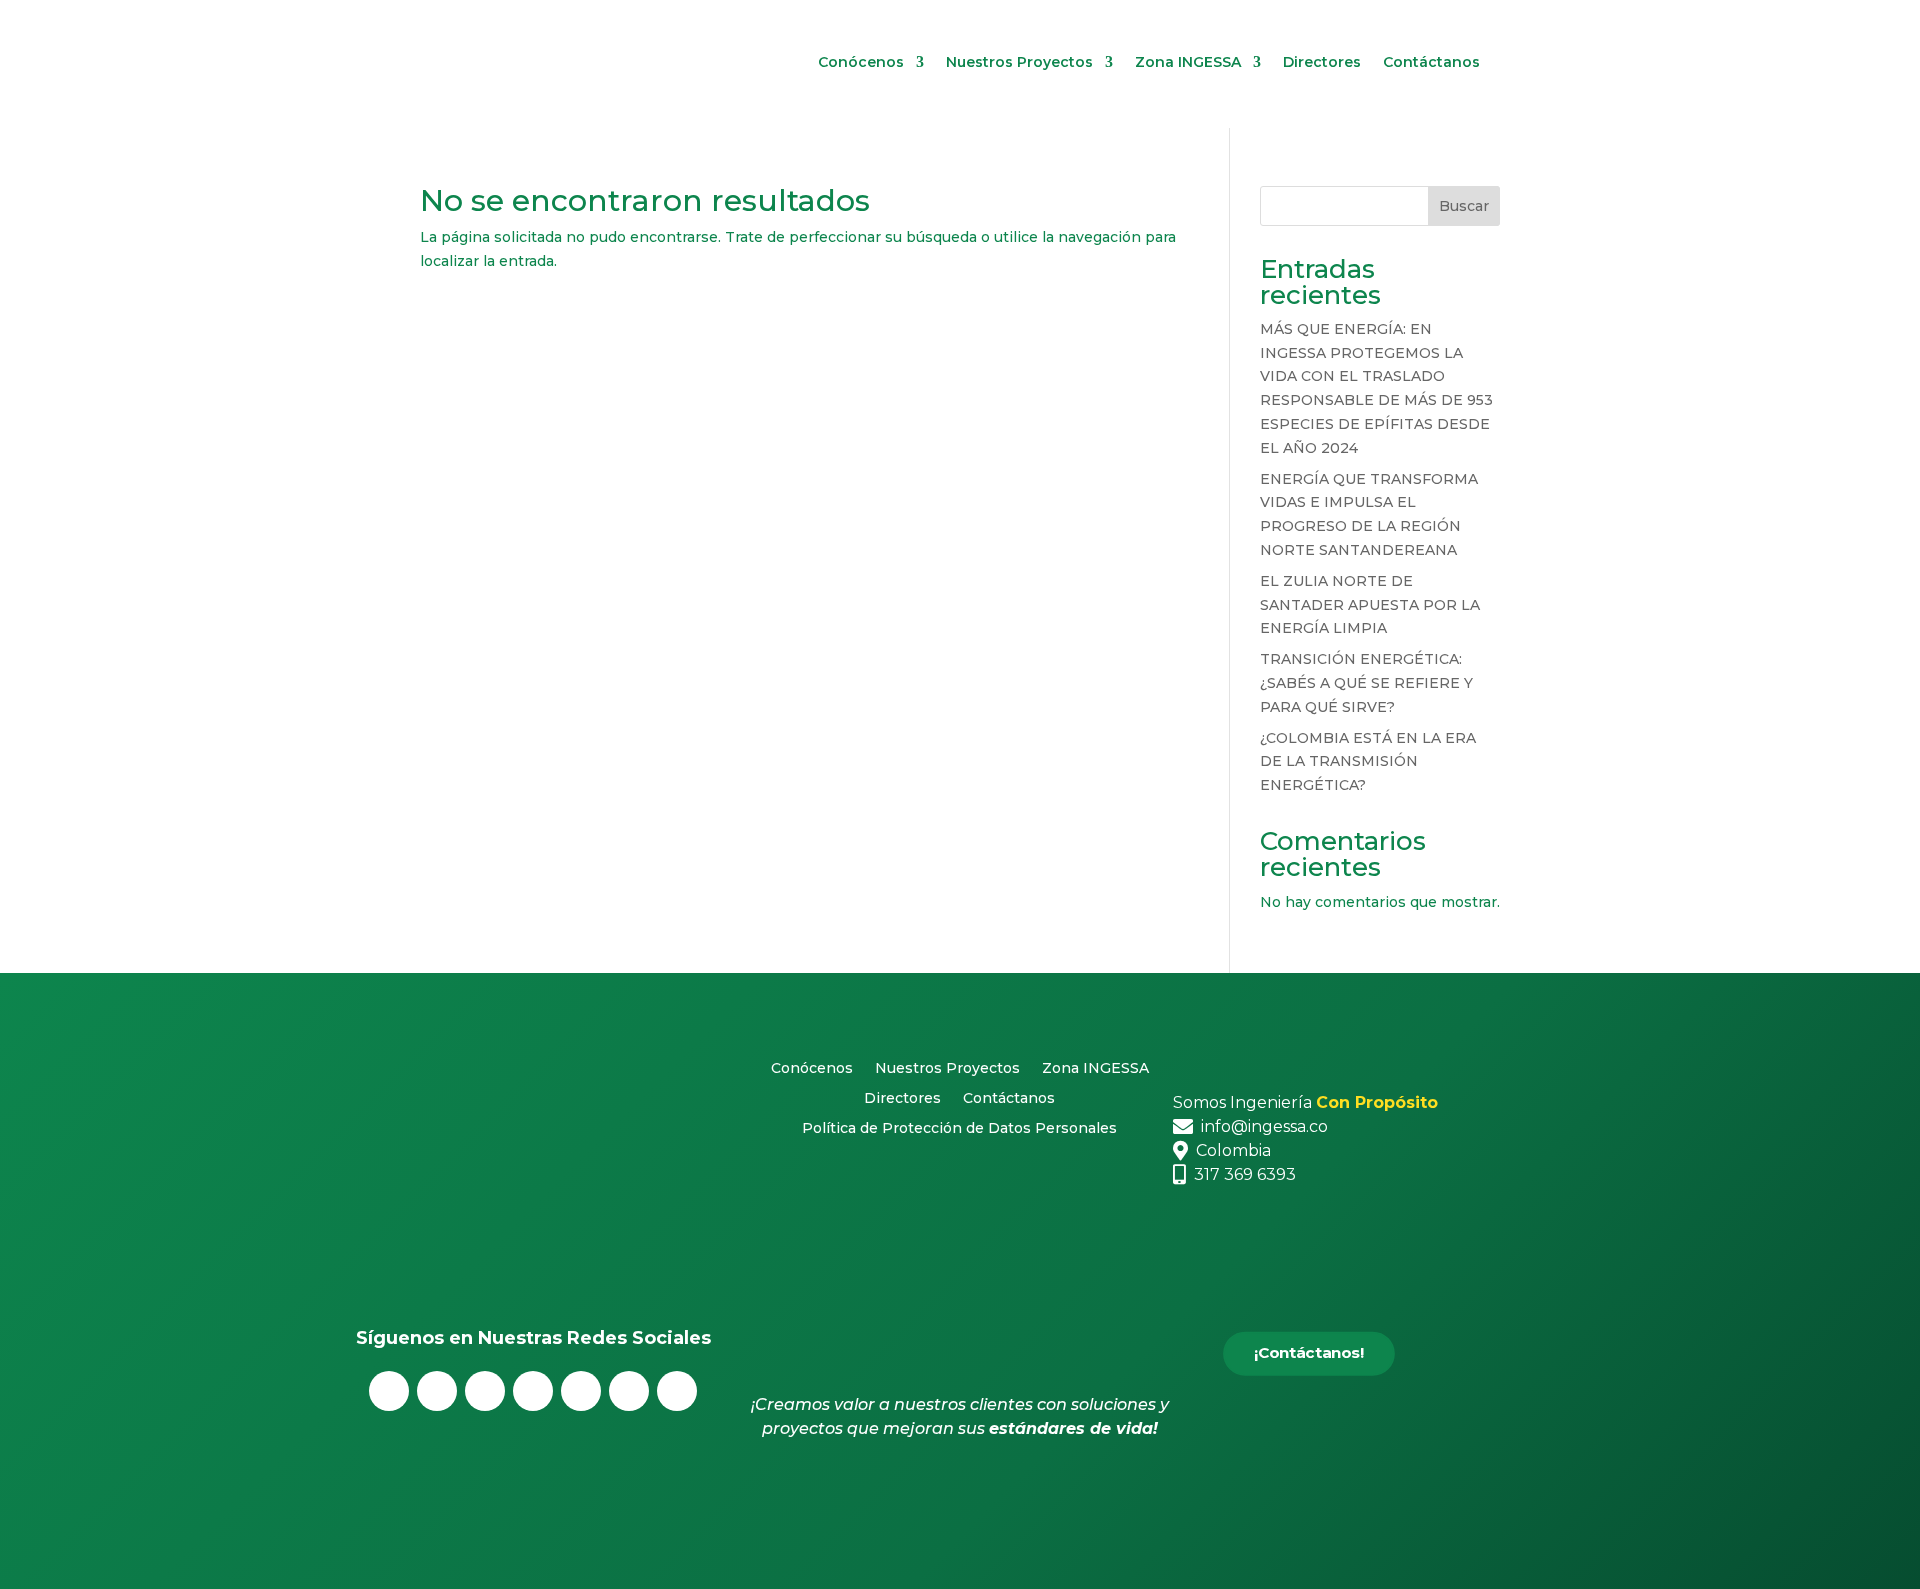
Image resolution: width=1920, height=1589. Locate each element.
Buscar (1464, 206)
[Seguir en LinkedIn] (533, 1391)
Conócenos (861, 63)
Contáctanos (1431, 63)
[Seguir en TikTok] (677, 1391)
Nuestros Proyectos (1019, 63)
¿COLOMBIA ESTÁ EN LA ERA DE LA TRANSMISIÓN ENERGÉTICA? (1368, 762)
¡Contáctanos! (1309, 1352)
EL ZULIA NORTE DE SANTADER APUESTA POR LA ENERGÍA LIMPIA (1370, 605)
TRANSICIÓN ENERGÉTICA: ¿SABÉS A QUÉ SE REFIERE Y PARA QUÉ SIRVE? (1366, 683)
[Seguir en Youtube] (581, 1391)
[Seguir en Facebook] (389, 1391)
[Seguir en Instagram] (485, 1391)
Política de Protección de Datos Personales (959, 1129)
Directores (1322, 63)
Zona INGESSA (1188, 63)
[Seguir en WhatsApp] (629, 1391)
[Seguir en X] (437, 1391)
